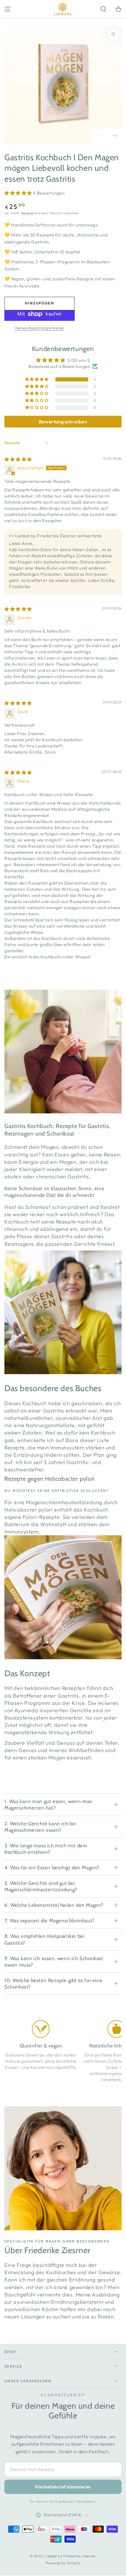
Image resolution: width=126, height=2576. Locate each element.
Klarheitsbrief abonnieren (63, 2487)
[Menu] (8, 9)
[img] (18, 459)
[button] (103, 9)
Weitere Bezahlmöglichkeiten (40, 328)
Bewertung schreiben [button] (63, 422)
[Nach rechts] (114, 136)
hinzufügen (40, 303)
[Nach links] (100, 136)
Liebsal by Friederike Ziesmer (70, 2556)
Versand (27, 213)
